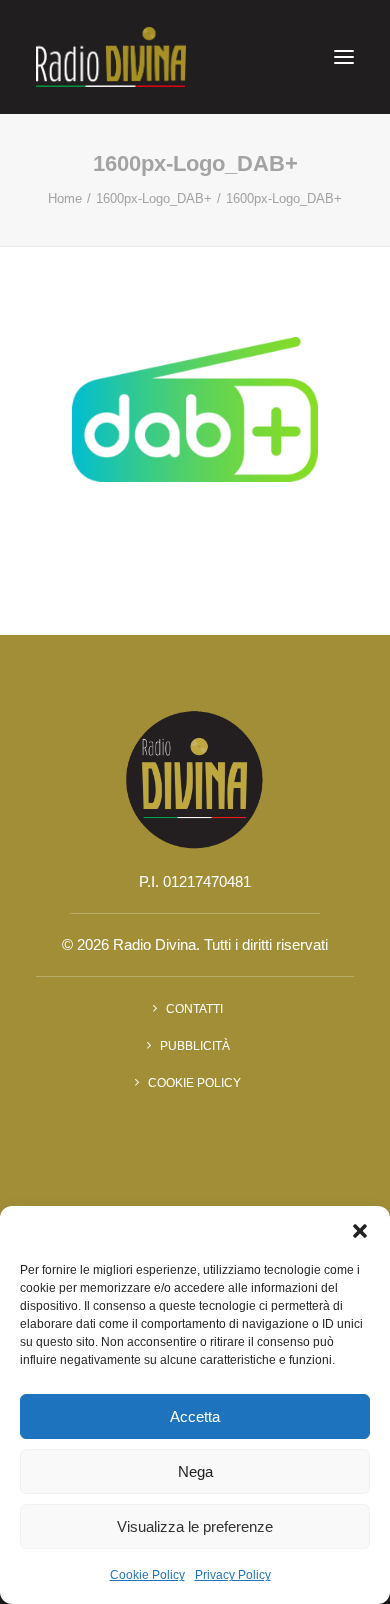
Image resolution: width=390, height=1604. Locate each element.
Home (65, 198)
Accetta (195, 1416)
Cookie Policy (147, 1575)
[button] (360, 1231)
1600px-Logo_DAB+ (154, 198)
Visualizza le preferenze (195, 1526)
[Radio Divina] (111, 57)
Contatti (194, 1009)
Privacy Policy (233, 1575)
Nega (195, 1471)
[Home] (195, 778)
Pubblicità (195, 1046)
